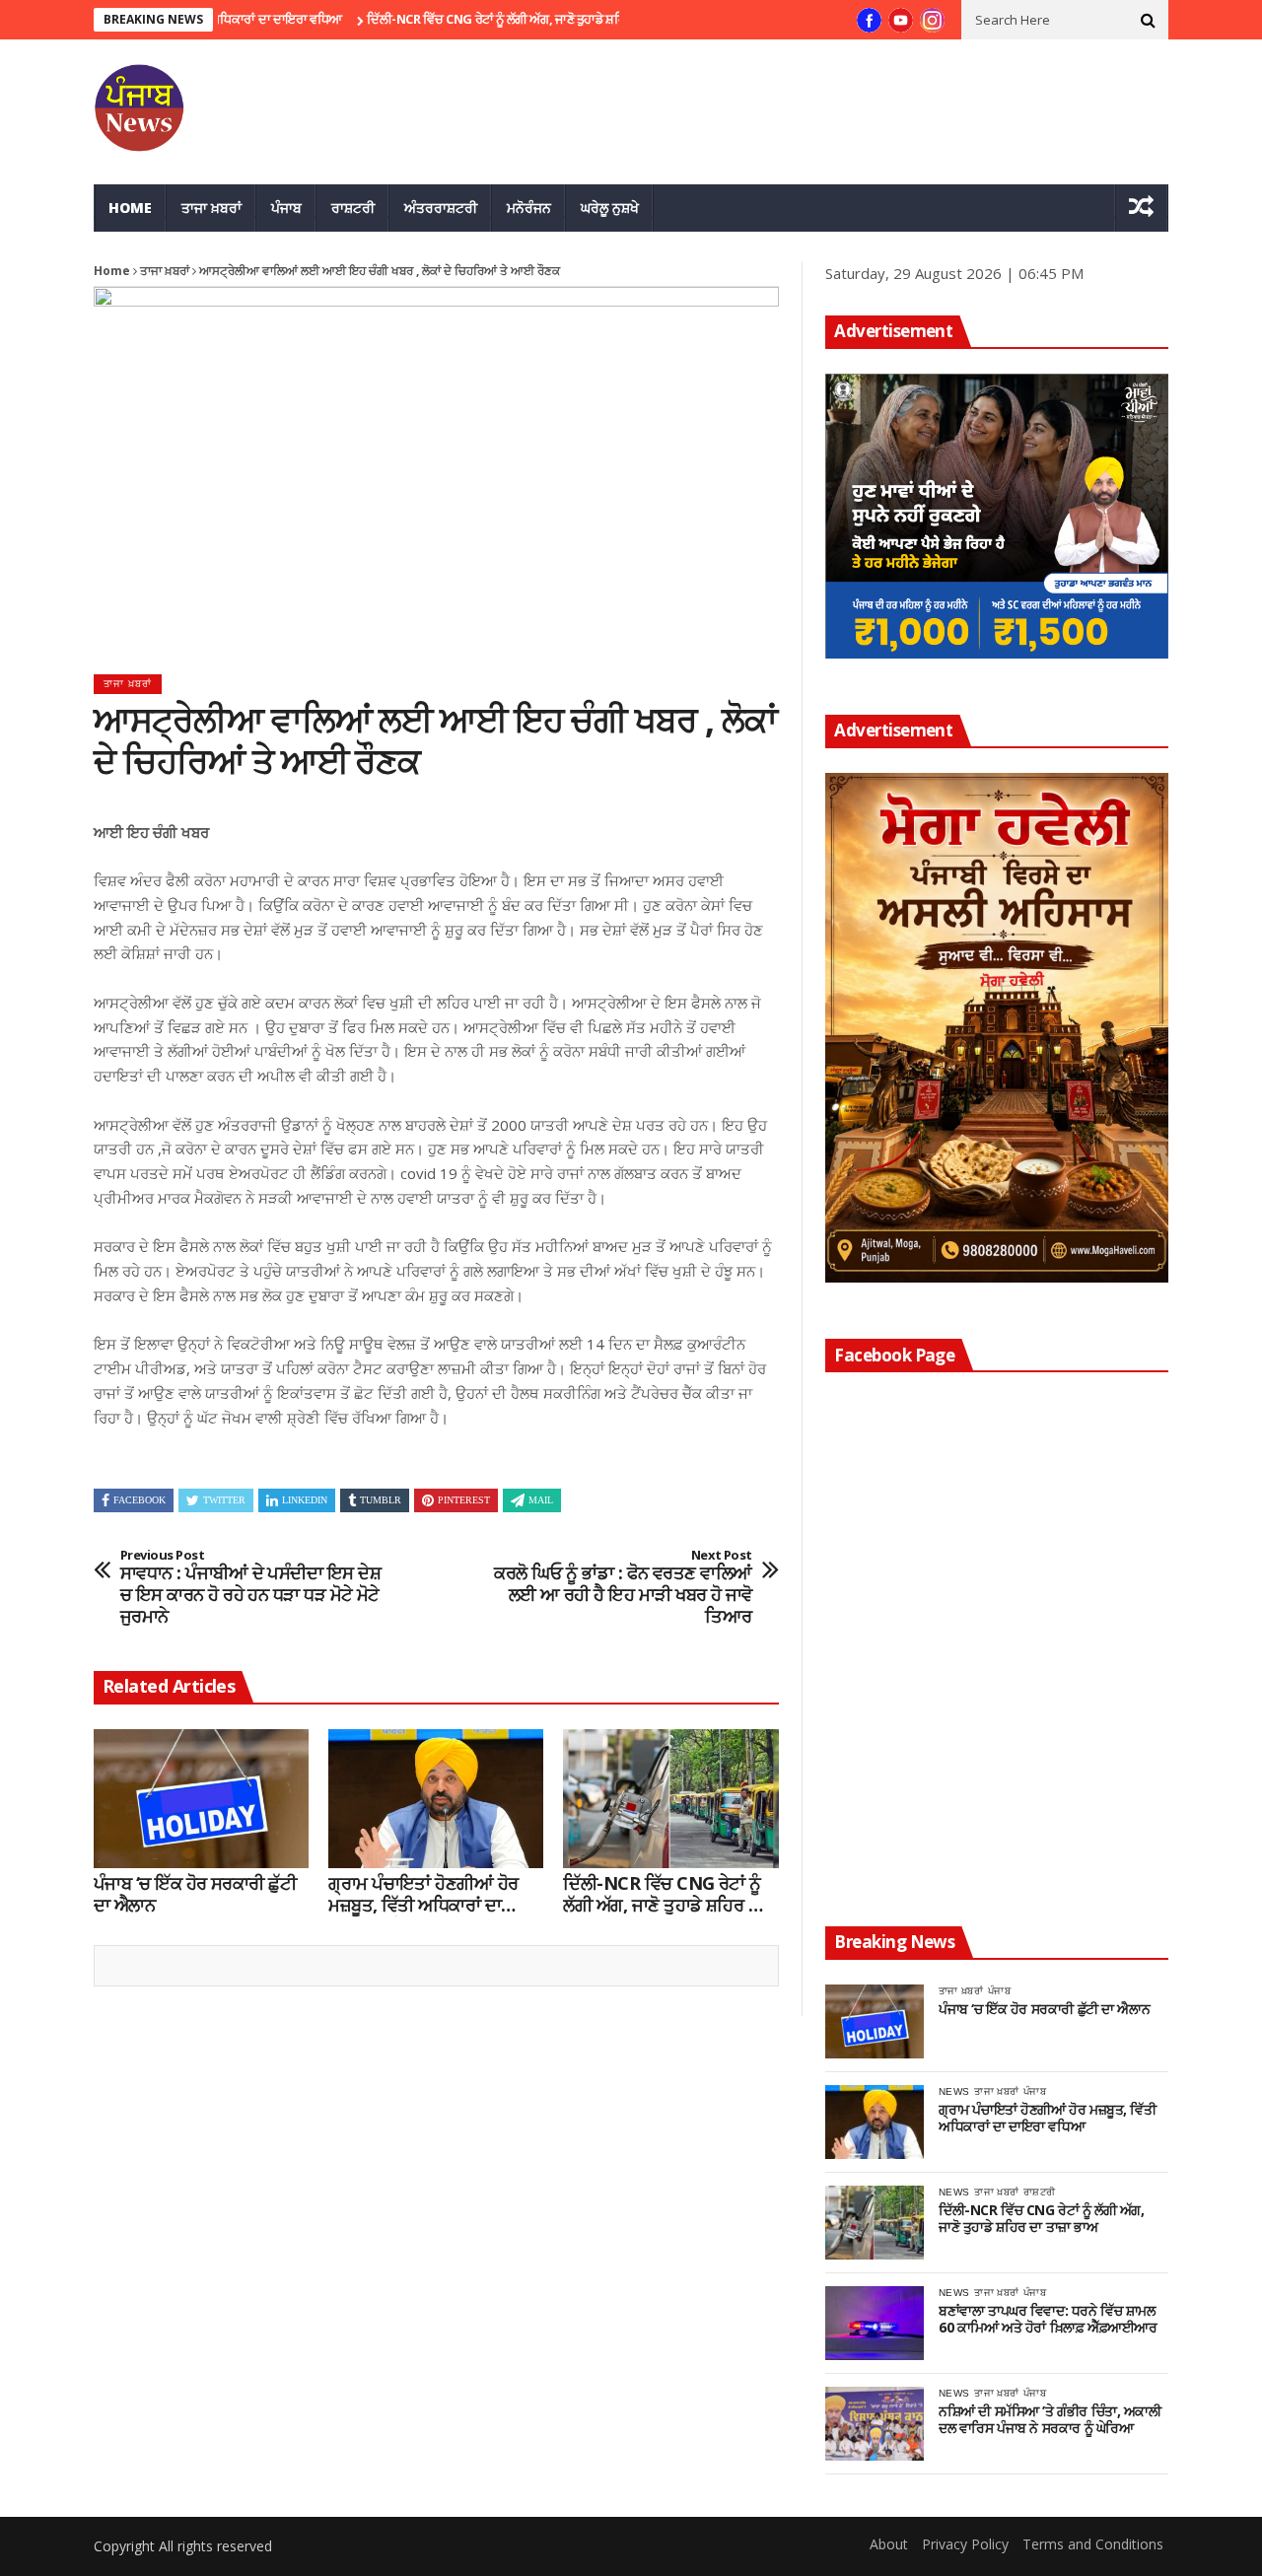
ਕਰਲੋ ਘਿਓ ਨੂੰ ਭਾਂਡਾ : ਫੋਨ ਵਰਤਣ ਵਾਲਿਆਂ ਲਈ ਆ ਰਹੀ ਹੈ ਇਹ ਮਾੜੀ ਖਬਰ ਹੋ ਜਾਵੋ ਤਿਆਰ (623, 1587)
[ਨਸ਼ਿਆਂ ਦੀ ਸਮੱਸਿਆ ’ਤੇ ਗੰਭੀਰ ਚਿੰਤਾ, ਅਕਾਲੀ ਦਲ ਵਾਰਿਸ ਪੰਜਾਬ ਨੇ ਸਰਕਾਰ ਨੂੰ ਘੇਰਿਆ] (875, 2424)
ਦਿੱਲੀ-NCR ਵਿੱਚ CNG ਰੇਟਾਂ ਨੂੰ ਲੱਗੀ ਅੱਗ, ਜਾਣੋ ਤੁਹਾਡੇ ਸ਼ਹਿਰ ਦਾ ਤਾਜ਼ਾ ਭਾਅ (481, 19)
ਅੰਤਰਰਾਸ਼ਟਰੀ (441, 208)
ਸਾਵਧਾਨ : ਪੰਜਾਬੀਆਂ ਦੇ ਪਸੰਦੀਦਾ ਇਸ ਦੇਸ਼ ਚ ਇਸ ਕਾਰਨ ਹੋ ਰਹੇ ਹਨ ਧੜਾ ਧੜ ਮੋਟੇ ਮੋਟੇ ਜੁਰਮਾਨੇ (250, 1587)
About (889, 2544)
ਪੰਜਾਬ (286, 208)
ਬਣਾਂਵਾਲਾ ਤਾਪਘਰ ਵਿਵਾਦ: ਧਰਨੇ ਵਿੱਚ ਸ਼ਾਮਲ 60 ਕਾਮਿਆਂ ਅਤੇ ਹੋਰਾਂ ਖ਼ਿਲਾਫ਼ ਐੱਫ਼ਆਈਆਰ (1048, 2320)
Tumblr (381, 1500)
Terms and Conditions (1093, 2544)
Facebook (140, 1500)
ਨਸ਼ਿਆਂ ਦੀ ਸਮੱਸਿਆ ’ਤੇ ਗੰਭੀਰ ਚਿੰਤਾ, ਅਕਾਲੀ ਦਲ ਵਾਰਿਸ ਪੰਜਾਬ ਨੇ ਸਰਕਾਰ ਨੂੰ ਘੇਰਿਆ (1050, 2420)
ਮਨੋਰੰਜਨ (529, 208)
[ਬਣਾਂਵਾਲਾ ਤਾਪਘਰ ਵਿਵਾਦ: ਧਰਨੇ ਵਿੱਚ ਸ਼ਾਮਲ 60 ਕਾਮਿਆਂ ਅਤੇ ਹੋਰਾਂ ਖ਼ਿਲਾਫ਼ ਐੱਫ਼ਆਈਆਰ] (875, 2323)
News (954, 2091)
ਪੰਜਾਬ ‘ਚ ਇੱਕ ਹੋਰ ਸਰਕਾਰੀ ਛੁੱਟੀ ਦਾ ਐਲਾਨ (195, 1894)
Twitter (224, 1500)
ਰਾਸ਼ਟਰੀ (353, 208)
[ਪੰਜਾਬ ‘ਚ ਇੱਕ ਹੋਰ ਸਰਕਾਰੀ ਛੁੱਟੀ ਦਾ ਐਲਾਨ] (201, 1799)
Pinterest (464, 1500)
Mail (541, 1500)
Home (130, 208)
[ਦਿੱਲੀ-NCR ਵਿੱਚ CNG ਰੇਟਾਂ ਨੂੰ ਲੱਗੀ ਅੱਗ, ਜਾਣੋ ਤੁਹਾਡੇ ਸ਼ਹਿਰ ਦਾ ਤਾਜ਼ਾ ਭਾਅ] (670, 1799)
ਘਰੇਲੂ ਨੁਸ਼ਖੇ (610, 208)
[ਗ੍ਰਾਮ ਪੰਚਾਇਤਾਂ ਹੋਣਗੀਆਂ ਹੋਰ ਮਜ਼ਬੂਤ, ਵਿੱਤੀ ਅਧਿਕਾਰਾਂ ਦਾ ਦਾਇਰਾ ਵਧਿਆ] (436, 1799)
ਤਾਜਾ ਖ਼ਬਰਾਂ (211, 208)
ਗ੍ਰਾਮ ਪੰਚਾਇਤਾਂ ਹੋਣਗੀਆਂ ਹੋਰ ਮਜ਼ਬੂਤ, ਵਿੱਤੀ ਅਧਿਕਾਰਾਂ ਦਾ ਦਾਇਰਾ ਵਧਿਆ (423, 1894)
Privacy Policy (965, 2544)
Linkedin (305, 1500)
